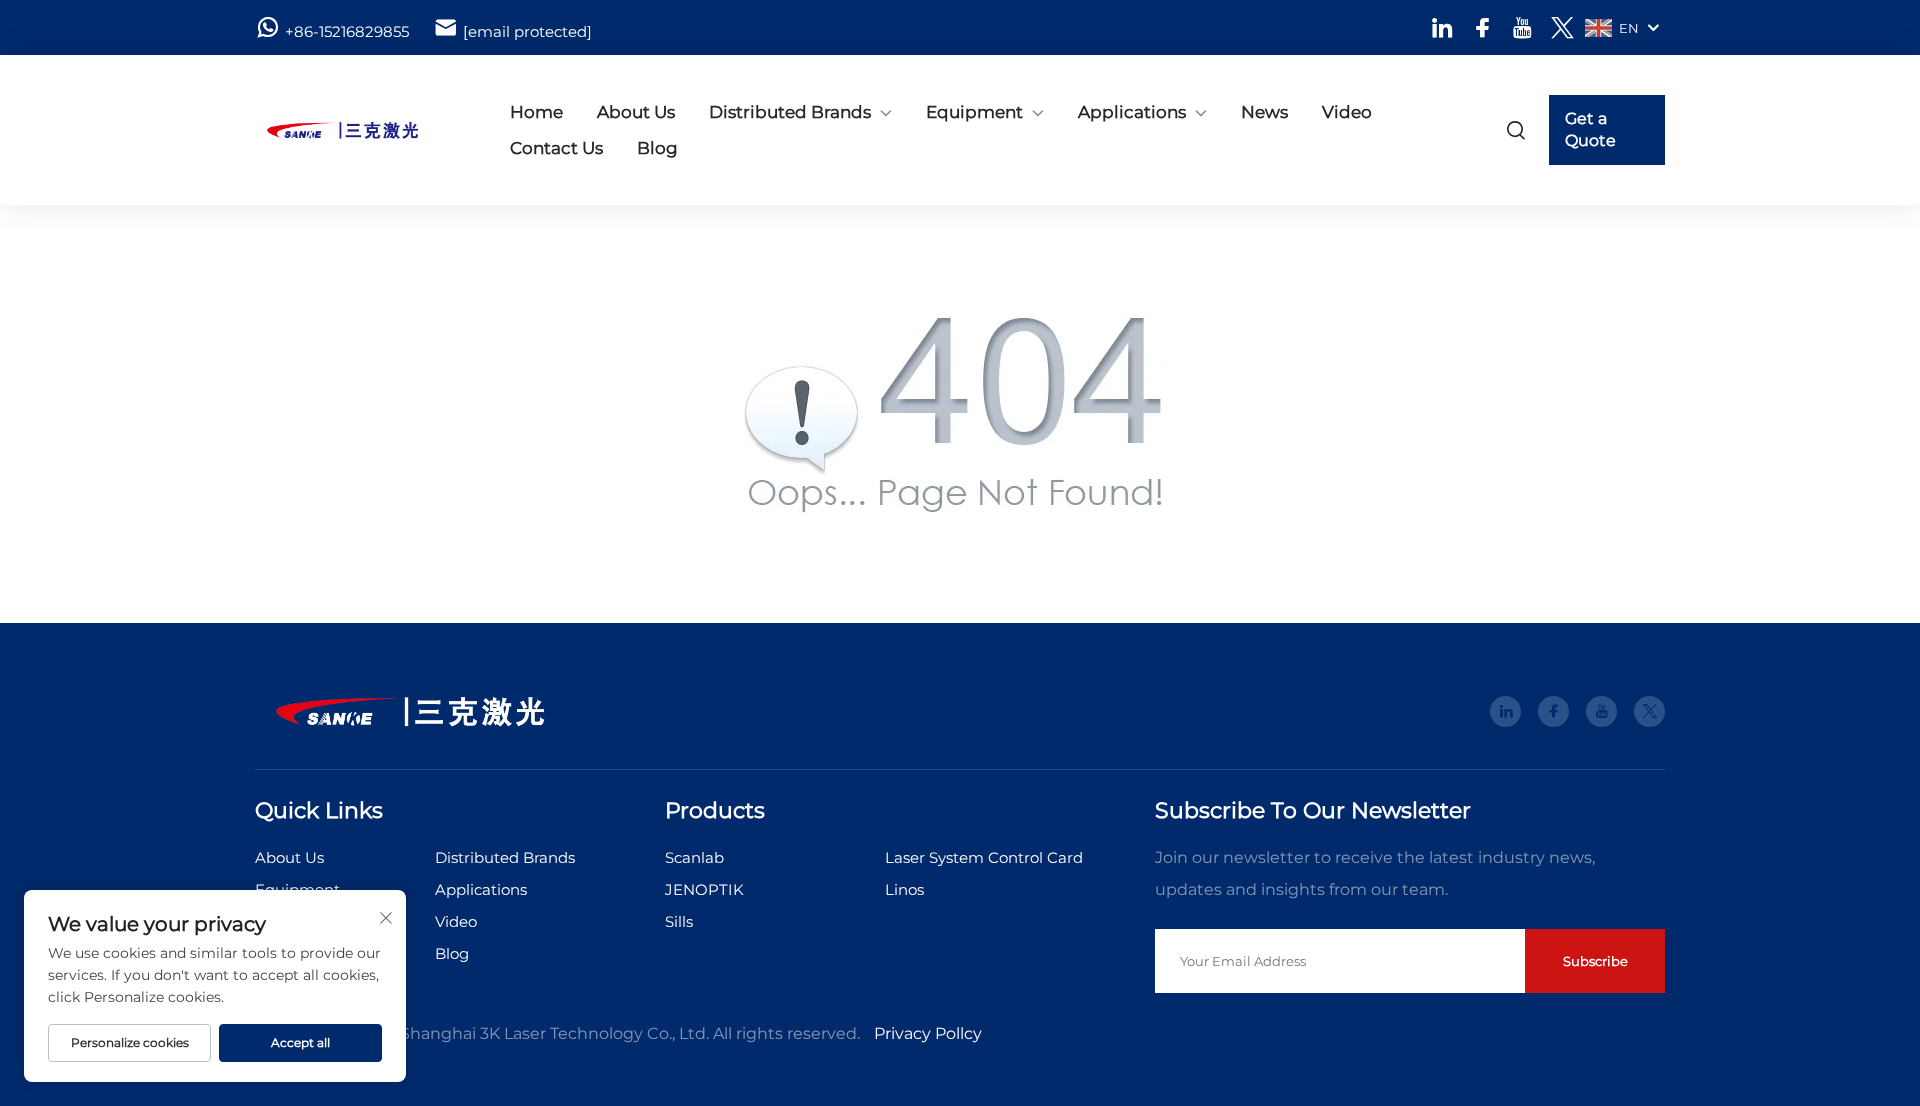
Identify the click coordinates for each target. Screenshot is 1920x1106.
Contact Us (556, 148)
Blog (657, 148)
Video (1347, 112)
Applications (1132, 112)
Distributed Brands (790, 112)
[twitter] (1562, 27)
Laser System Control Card (984, 857)
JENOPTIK (704, 889)
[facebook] (1482, 27)
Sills (679, 921)
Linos (904, 889)
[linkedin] (1442, 27)
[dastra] (360, 130)
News (1264, 112)
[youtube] (1522, 27)
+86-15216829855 (347, 31)
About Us (636, 112)
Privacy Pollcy (928, 1033)
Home (536, 112)
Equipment (974, 112)
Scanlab (694, 857)
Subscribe (1595, 961)
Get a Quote (1590, 129)
